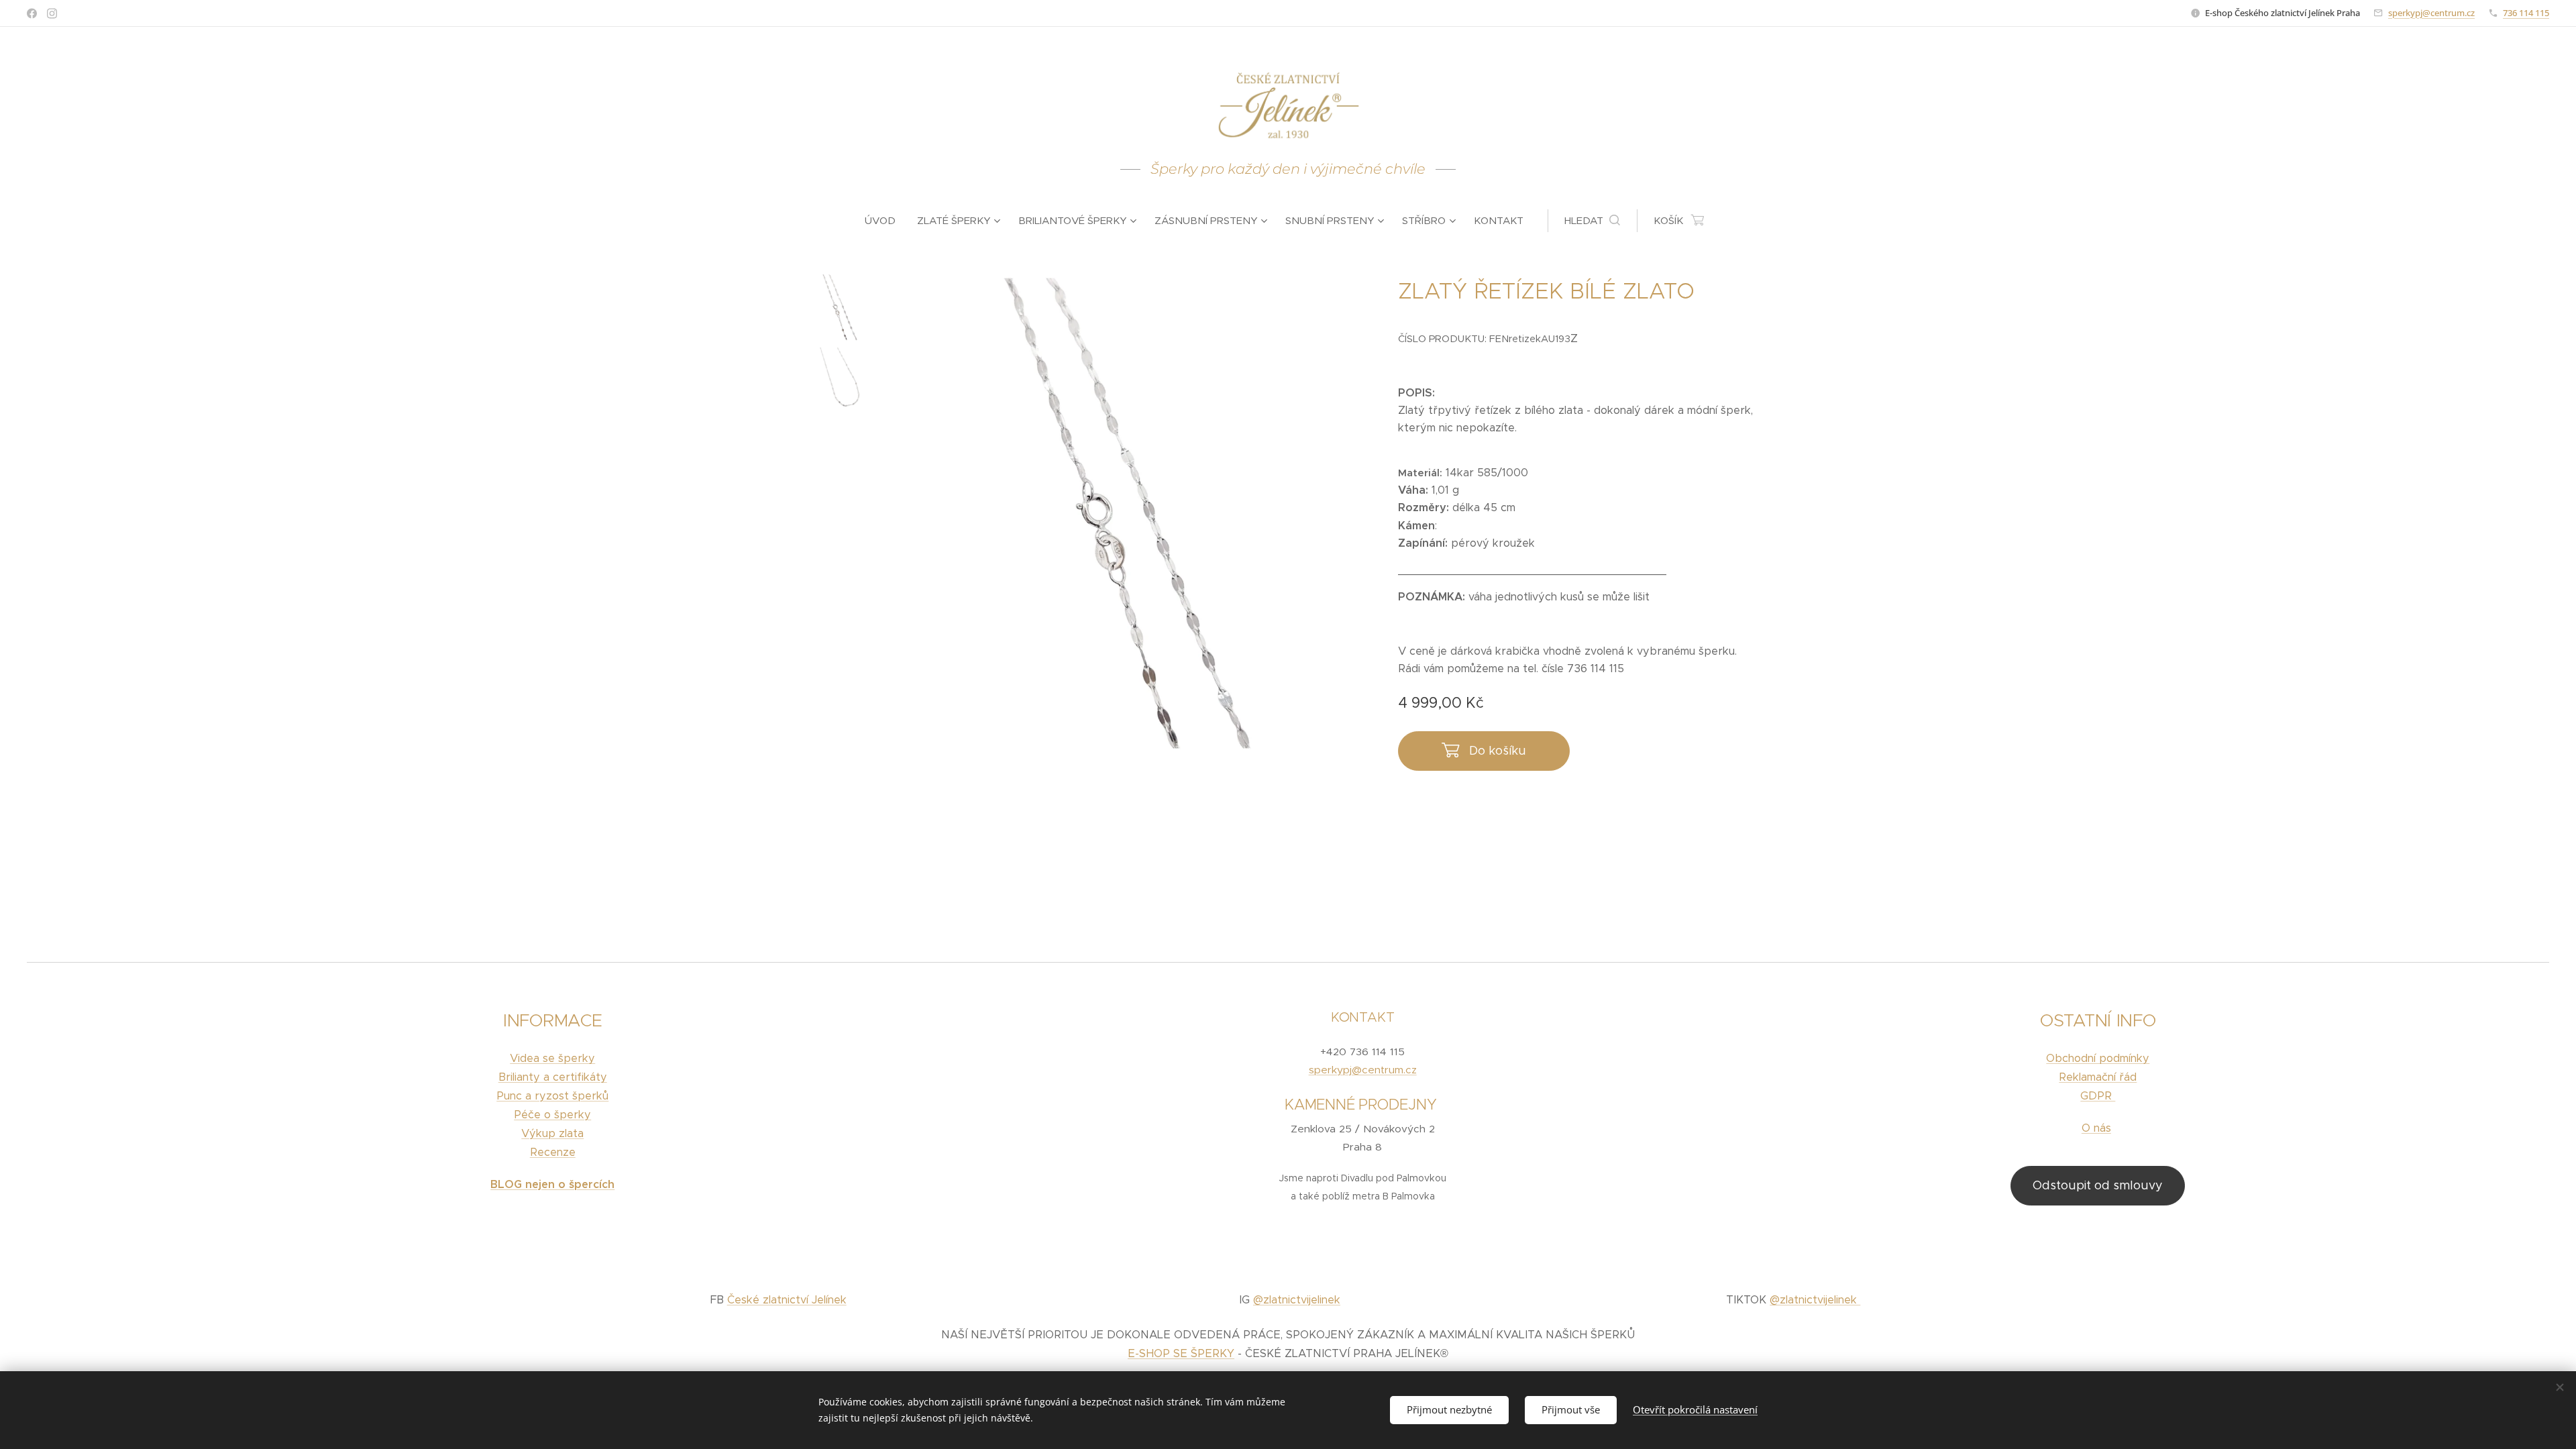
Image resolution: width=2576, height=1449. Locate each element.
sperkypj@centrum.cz (2431, 13)
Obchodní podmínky (2098, 1058)
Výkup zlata (552, 1133)
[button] (1592, 221)
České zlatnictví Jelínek (787, 1300)
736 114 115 (2526, 13)
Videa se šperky (552, 1058)
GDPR (2098, 1096)
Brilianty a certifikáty (553, 1077)
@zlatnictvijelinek (1297, 1300)
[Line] (32, 13)
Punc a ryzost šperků (552, 1096)
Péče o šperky (552, 1115)
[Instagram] (52, 13)
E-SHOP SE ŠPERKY (1181, 1353)
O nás (2096, 1128)
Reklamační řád (2098, 1077)
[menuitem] (885, 221)
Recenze (553, 1152)
